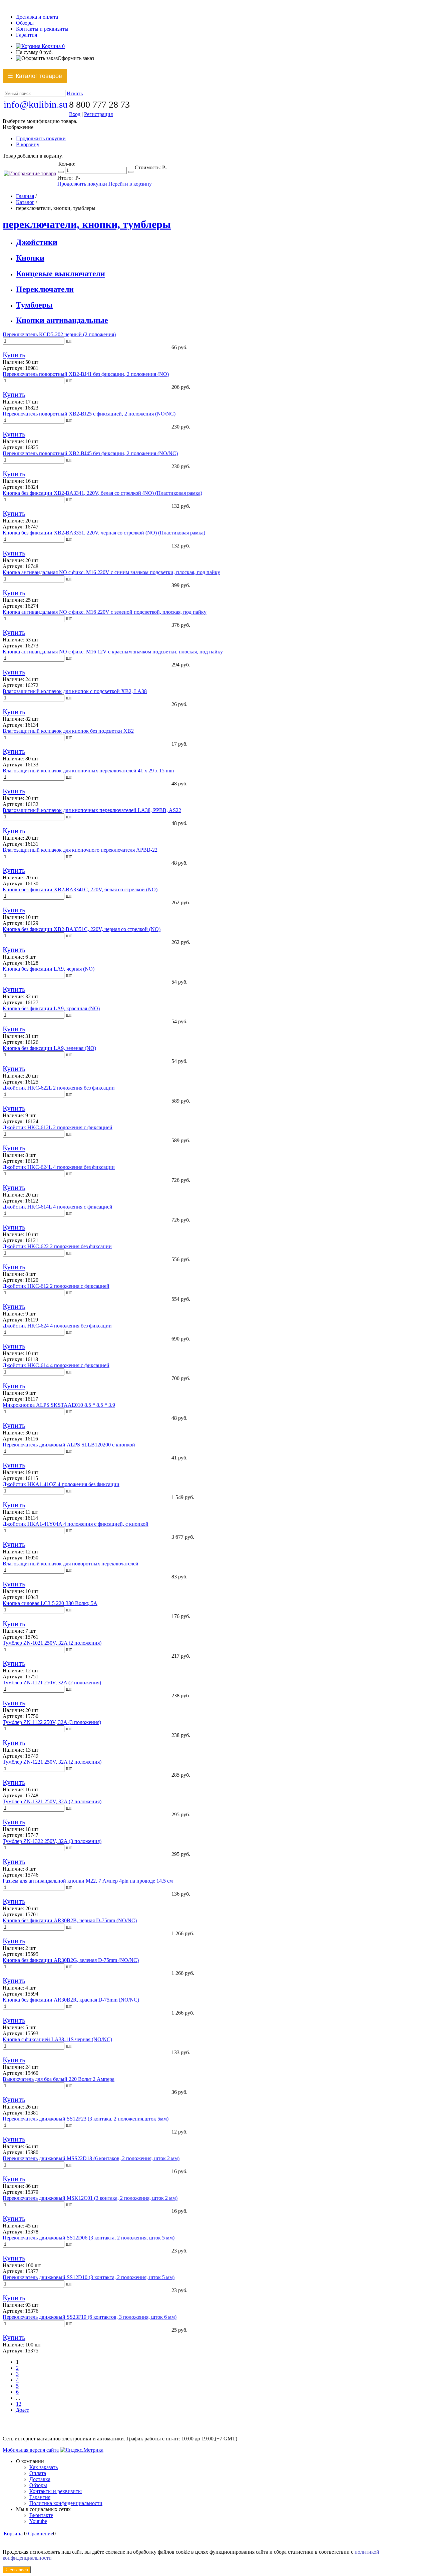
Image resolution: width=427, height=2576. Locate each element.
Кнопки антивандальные (62, 320)
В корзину (28, 144)
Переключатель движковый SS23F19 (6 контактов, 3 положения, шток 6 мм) (90, 2317)
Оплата (38, 2473)
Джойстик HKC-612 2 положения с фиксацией (56, 1286)
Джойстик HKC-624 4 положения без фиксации (57, 1326)
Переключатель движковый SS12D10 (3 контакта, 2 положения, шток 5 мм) (89, 2277)
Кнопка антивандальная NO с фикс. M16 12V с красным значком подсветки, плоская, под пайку (113, 652)
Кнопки (30, 258)
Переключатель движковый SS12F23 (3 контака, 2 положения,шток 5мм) (86, 2119)
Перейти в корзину (130, 184)
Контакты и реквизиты (42, 29)
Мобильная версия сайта (31, 2450)
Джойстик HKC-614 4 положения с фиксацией (56, 1365)
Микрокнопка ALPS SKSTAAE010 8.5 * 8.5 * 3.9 (59, 1405)
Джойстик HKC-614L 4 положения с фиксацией (58, 1207)
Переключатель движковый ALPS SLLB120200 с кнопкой (69, 1445)
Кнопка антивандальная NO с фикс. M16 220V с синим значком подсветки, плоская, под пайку (111, 572)
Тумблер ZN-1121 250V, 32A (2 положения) (52, 1683)
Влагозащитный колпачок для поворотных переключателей (71, 1564)
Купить (14, 355)
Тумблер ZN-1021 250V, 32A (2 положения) (52, 1643)
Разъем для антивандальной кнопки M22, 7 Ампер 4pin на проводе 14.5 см (88, 1881)
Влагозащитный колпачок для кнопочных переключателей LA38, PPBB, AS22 (92, 810)
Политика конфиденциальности (66, 2503)
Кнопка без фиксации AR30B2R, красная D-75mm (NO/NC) (71, 2000)
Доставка (40, 2479)
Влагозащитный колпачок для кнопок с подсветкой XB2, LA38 (75, 691)
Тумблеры (34, 305)
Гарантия (27, 35)
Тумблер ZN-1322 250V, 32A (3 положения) (52, 1841)
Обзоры (25, 23)
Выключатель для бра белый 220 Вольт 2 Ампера (59, 2079)
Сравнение (41, 2534)
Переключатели (45, 289)
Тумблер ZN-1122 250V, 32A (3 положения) (52, 1722)
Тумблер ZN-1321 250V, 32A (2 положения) (52, 1801)
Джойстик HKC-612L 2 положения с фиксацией (58, 1127)
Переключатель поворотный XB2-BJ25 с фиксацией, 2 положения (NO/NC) (89, 414)
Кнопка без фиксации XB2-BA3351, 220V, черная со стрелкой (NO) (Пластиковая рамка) (104, 533)
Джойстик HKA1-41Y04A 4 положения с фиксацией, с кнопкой (76, 1524)
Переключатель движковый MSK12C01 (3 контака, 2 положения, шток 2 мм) (90, 2198)
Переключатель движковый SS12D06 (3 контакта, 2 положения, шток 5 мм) (89, 2238)
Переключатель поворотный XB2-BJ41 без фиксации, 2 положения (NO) (86, 374)
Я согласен (17, 2570)
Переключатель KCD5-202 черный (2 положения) (59, 334)
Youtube (38, 2521)
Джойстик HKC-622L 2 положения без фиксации (59, 1088)
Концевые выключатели (61, 274)
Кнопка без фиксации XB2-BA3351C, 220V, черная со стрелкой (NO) (82, 929)
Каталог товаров (35, 76)
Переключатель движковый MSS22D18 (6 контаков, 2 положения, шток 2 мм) (91, 2158)
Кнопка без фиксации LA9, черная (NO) (49, 969)
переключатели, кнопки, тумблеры (87, 224)
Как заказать (44, 2467)
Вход (75, 114)
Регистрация (98, 114)
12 (19, 2404)
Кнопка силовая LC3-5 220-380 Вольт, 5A (50, 1603)
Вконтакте (41, 2515)
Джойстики (37, 242)
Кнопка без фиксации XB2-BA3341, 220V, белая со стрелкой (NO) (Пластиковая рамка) (102, 493)
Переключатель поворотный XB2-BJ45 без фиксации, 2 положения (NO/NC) (90, 453)
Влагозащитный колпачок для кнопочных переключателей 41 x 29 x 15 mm (88, 771)
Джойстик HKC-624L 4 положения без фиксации (59, 1167)
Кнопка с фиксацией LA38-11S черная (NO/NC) (57, 2039)
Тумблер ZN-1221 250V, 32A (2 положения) (52, 1762)
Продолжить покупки (41, 138)
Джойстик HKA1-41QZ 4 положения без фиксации (61, 1484)
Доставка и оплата (37, 17)
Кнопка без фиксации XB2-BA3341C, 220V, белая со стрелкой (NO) (80, 889)
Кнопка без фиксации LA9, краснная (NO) (51, 1008)
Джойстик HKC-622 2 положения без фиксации (57, 1246)
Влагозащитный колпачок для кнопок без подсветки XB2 (68, 731)
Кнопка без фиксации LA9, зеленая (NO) (49, 1048)
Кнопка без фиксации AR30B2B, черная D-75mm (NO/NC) (70, 1920)
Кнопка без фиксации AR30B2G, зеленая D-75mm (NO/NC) (71, 1960)
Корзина (53, 46)
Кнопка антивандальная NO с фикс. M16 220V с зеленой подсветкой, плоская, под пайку (105, 612)
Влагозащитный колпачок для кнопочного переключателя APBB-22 (80, 850)
